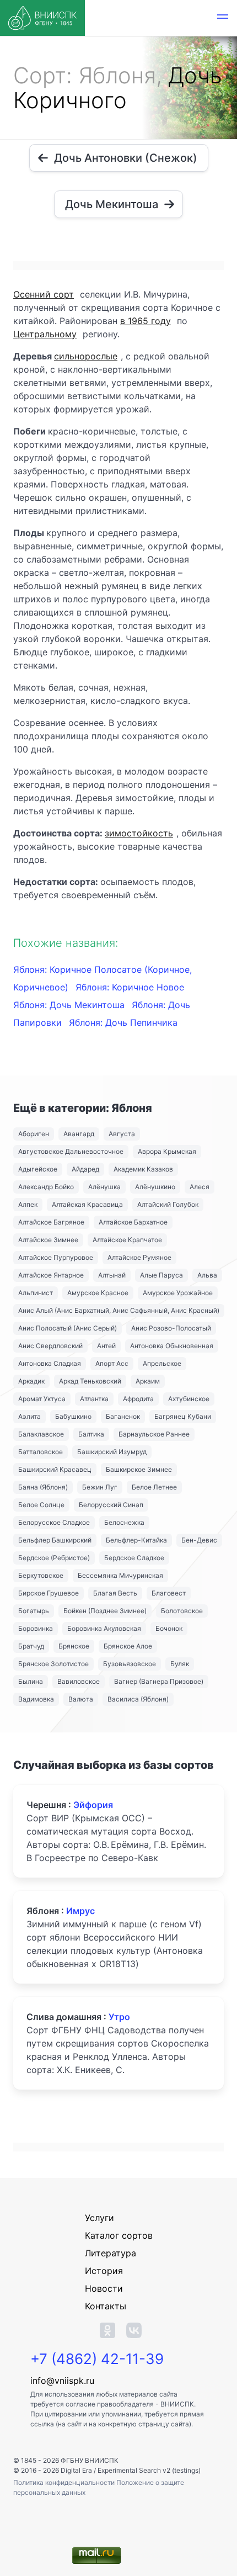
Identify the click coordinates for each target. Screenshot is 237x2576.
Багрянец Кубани (183, 1416)
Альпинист (36, 1293)
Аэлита (29, 1416)
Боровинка (36, 1628)
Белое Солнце (41, 1505)
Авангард (79, 1134)
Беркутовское (41, 1575)
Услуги (99, 2218)
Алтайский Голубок (168, 1204)
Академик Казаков (143, 1169)
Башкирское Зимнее (139, 1469)
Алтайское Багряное (51, 1222)
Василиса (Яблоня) (138, 1699)
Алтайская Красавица (87, 1204)
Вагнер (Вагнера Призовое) (159, 1681)
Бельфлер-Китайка (136, 1540)
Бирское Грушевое (49, 1593)
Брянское (74, 1646)
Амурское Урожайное (178, 1293)
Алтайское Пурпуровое (56, 1257)
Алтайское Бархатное (133, 1222)
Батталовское (41, 1452)
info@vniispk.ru (62, 2381)
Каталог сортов (119, 2235)
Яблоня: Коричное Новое (130, 987)
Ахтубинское (189, 1399)
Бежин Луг (100, 1487)
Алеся (200, 1187)
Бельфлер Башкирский (55, 1540)
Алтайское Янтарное (51, 1275)
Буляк (180, 1664)
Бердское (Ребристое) (54, 1558)
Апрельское (162, 1363)
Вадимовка (36, 1699)
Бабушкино (73, 1416)
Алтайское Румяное (139, 1257)
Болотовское (182, 1611)
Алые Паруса (161, 1275)
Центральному (45, 334)
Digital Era (76, 2470)
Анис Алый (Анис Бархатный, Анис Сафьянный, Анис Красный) (119, 1310)
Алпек (28, 1204)
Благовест (169, 1593)
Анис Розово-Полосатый (171, 1328)
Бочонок (169, 1628)
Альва (207, 1275)
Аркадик (31, 1381)
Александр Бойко (46, 1187)
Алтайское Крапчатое (127, 1240)
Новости (104, 2288)
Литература (111, 2253)
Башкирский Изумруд (112, 1452)
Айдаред (85, 1169)
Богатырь (34, 1611)
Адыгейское (38, 1169)
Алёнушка (104, 1187)
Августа (122, 1134)
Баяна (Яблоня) (43, 1487)
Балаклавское (41, 1434)
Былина (31, 1681)
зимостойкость (139, 833)
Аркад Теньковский (90, 1381)
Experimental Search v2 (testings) (149, 2470)
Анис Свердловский (50, 1346)
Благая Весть (115, 1593)
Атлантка (94, 1399)
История (104, 2271)
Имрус (80, 1911)
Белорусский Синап (111, 1505)
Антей (106, 1346)
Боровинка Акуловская (104, 1628)
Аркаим (148, 1381)
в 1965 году (146, 321)
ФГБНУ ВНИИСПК (90, 2460)
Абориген (34, 1134)
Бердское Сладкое (134, 1558)
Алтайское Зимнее (48, 1240)
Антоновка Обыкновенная (172, 1346)
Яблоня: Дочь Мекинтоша (70, 1005)
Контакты (106, 2306)
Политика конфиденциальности (65, 2482)
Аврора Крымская (167, 1151)
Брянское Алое (128, 1646)
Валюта (81, 1699)
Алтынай (112, 1275)
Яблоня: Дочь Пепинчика (123, 1022)
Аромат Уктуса (42, 1399)
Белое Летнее (154, 1487)
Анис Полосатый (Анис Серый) (68, 1328)
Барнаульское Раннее (154, 1434)
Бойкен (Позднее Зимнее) (105, 1611)
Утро (119, 2017)
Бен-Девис (199, 1540)
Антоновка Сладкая (50, 1363)
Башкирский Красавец (55, 1469)
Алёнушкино (155, 1187)
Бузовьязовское (130, 1664)
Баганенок (123, 1416)
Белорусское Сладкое (54, 1522)
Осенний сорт (44, 294)
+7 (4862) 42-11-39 (97, 2359)
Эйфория (93, 1805)
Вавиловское (79, 1681)
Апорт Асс (112, 1363)
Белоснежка (124, 1522)
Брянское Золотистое (53, 1664)
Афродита (138, 1399)
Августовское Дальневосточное (71, 1151)
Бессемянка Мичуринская (120, 1575)
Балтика (91, 1434)
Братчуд (31, 1646)
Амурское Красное (98, 1293)
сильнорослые (86, 356)
